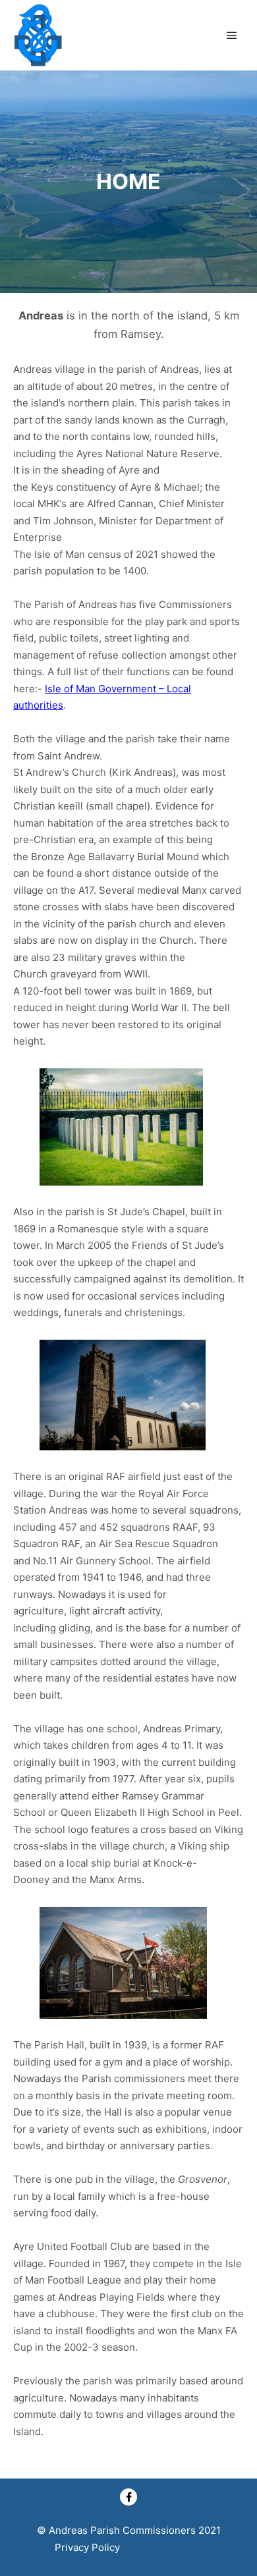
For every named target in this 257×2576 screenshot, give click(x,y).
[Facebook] (128, 2497)
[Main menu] (232, 36)
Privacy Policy (87, 2547)
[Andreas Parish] (38, 35)
